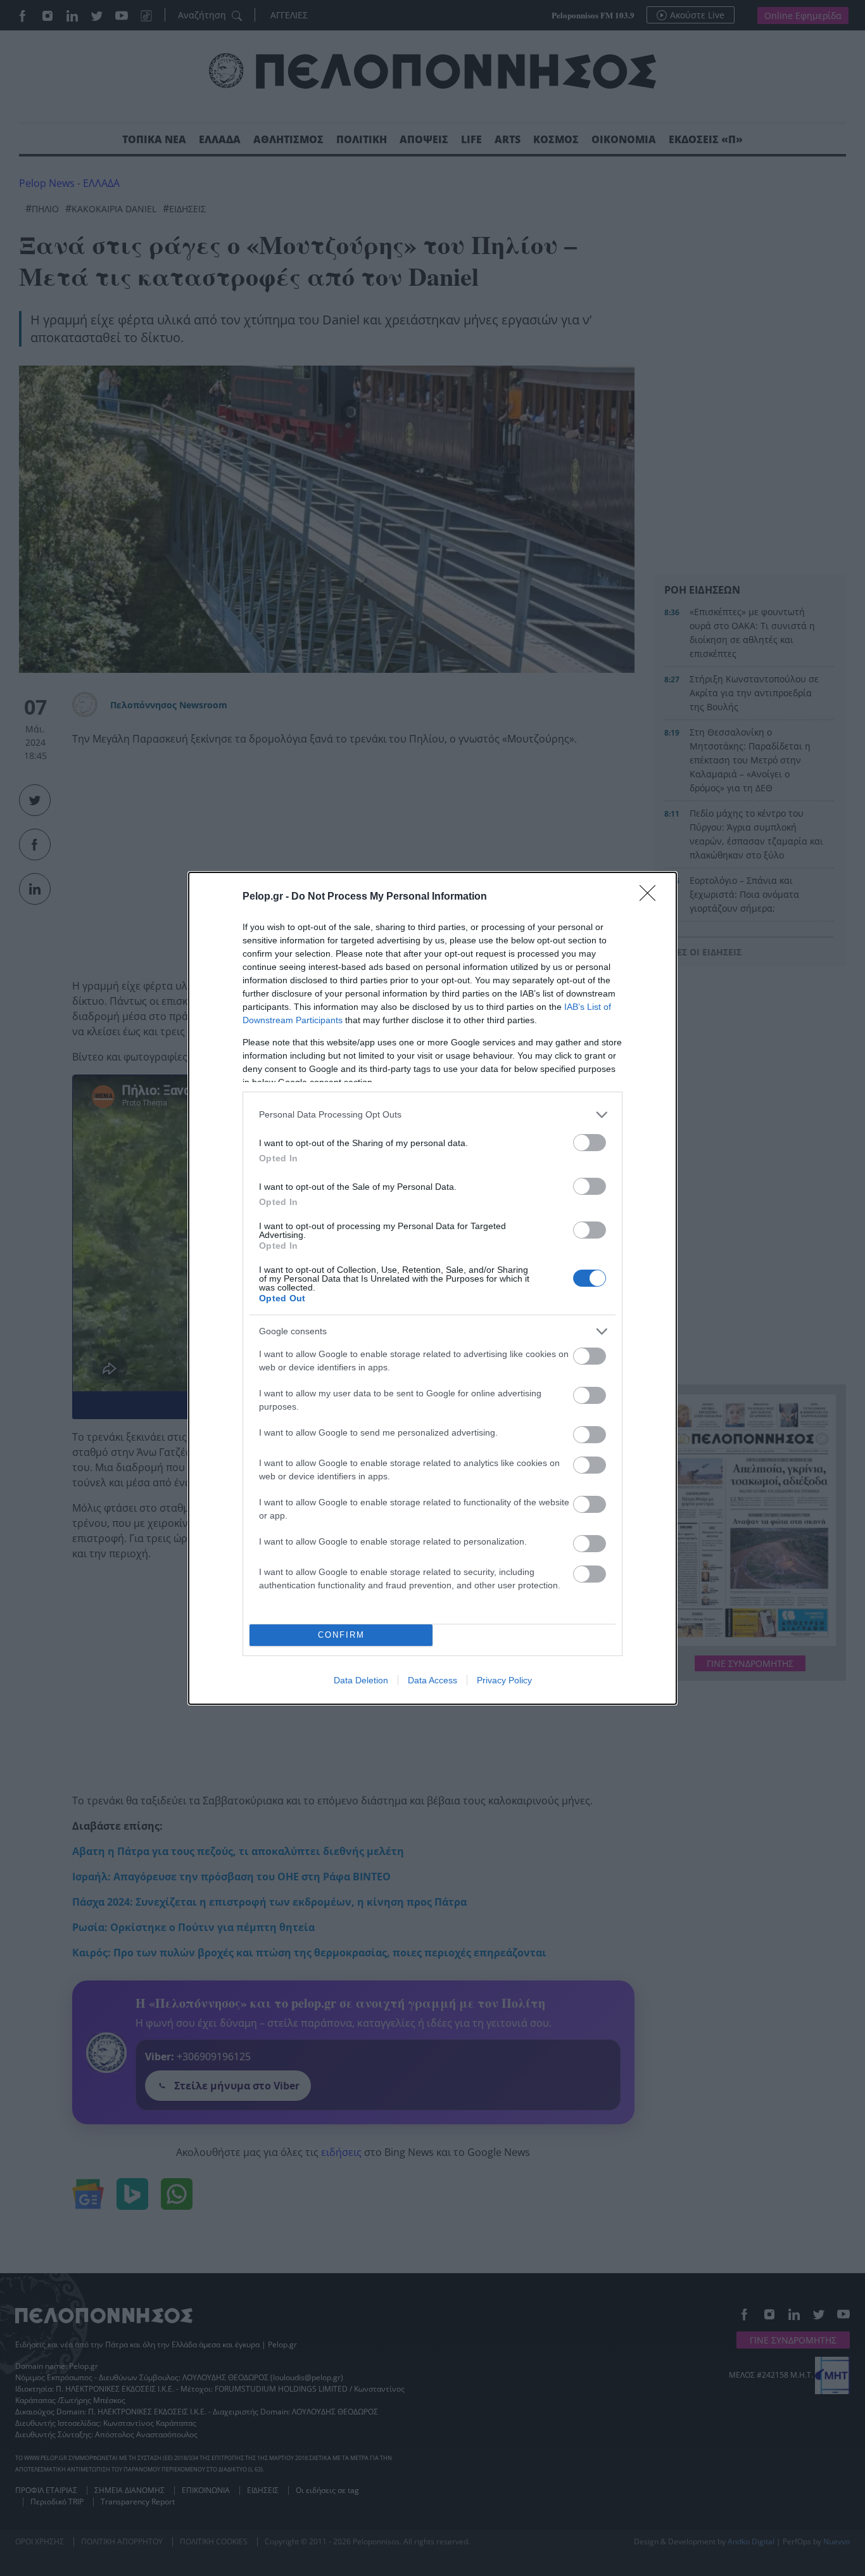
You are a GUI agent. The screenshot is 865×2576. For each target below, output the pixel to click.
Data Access (432, 1680)
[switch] (590, 1143)
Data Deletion (361, 1680)
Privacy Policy (504, 1680)
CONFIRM (341, 1635)
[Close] (652, 897)
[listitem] (432, 1115)
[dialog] (432, 1288)
